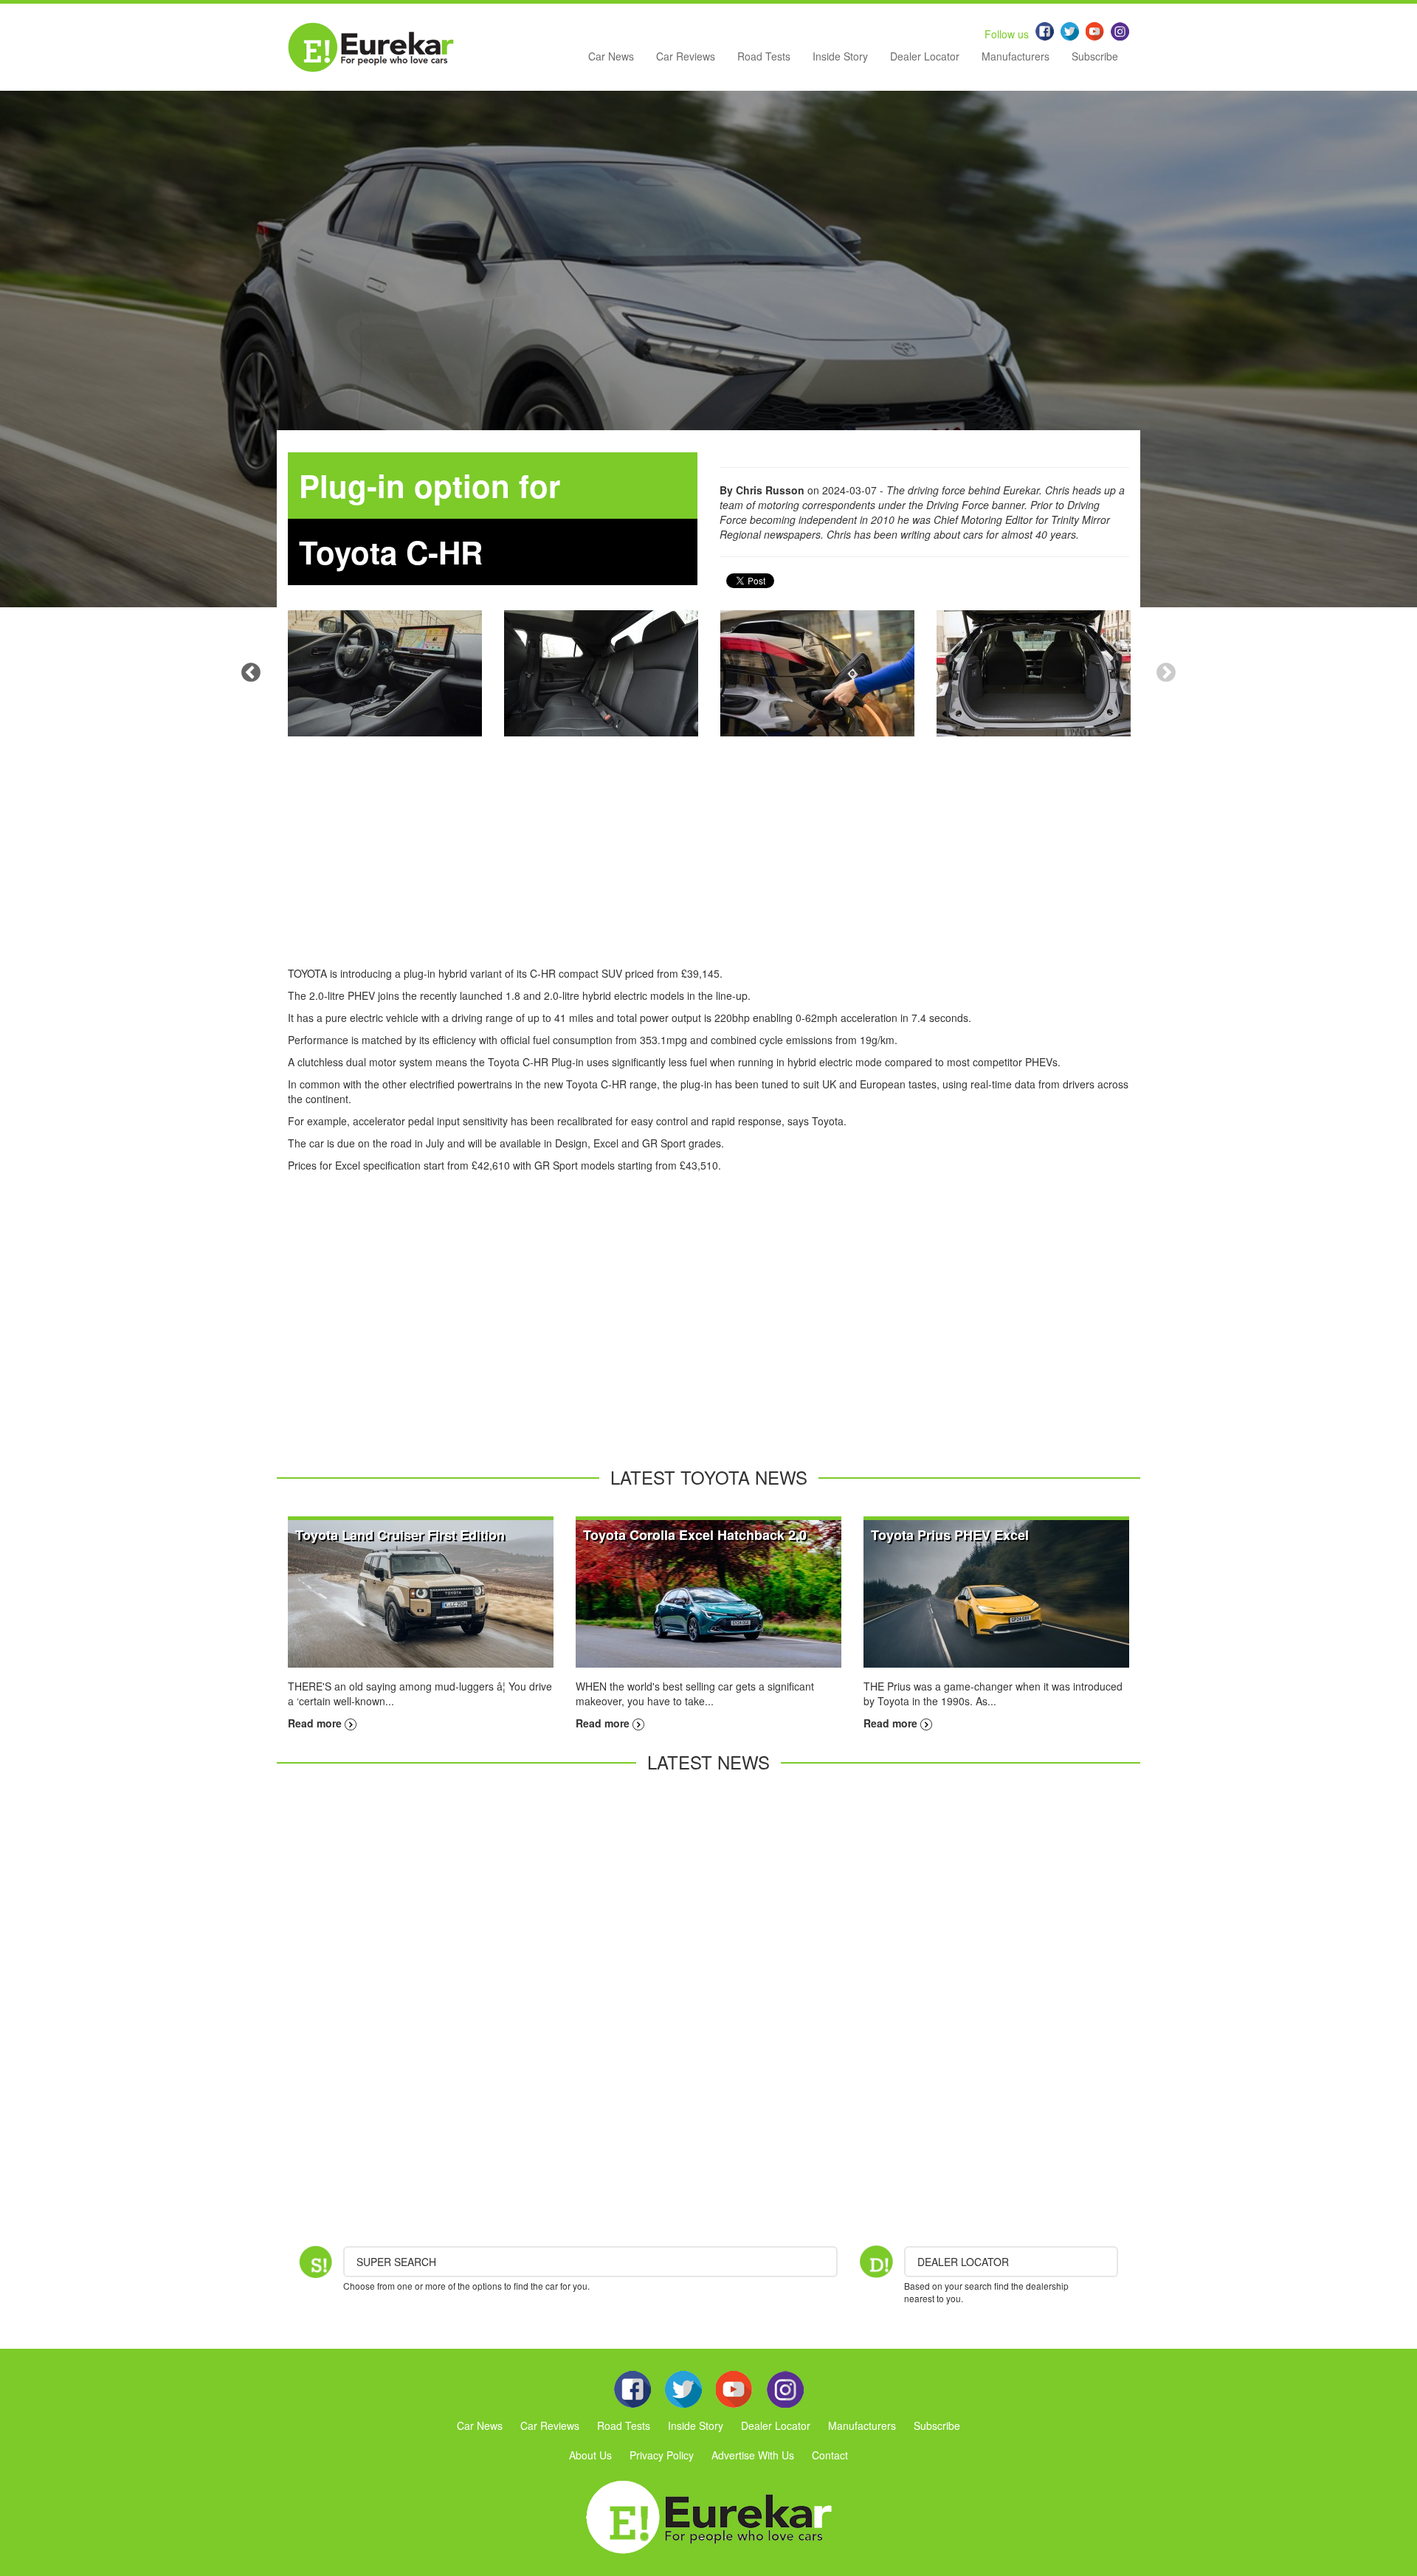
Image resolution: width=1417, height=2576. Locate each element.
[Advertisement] (708, 863)
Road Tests (764, 56)
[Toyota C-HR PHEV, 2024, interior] (385, 673)
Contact (830, 2455)
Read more (316, 1723)
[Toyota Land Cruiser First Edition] (421, 1592)
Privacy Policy (662, 2455)
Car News (611, 56)
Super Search (396, 2262)
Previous (251, 673)
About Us (590, 2455)
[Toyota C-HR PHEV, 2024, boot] (1034, 673)
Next (1166, 673)
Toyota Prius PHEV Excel (950, 1535)
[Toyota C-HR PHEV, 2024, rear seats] (601, 673)
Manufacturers (1016, 56)
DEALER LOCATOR (963, 2262)
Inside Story (840, 56)
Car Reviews (686, 56)
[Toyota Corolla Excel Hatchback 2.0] (708, 1592)
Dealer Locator (925, 56)
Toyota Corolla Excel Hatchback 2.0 (695, 1535)
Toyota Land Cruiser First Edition (400, 1535)
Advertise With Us (753, 2455)
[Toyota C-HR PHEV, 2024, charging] (817, 673)
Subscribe (1095, 56)
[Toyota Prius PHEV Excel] (996, 1592)
